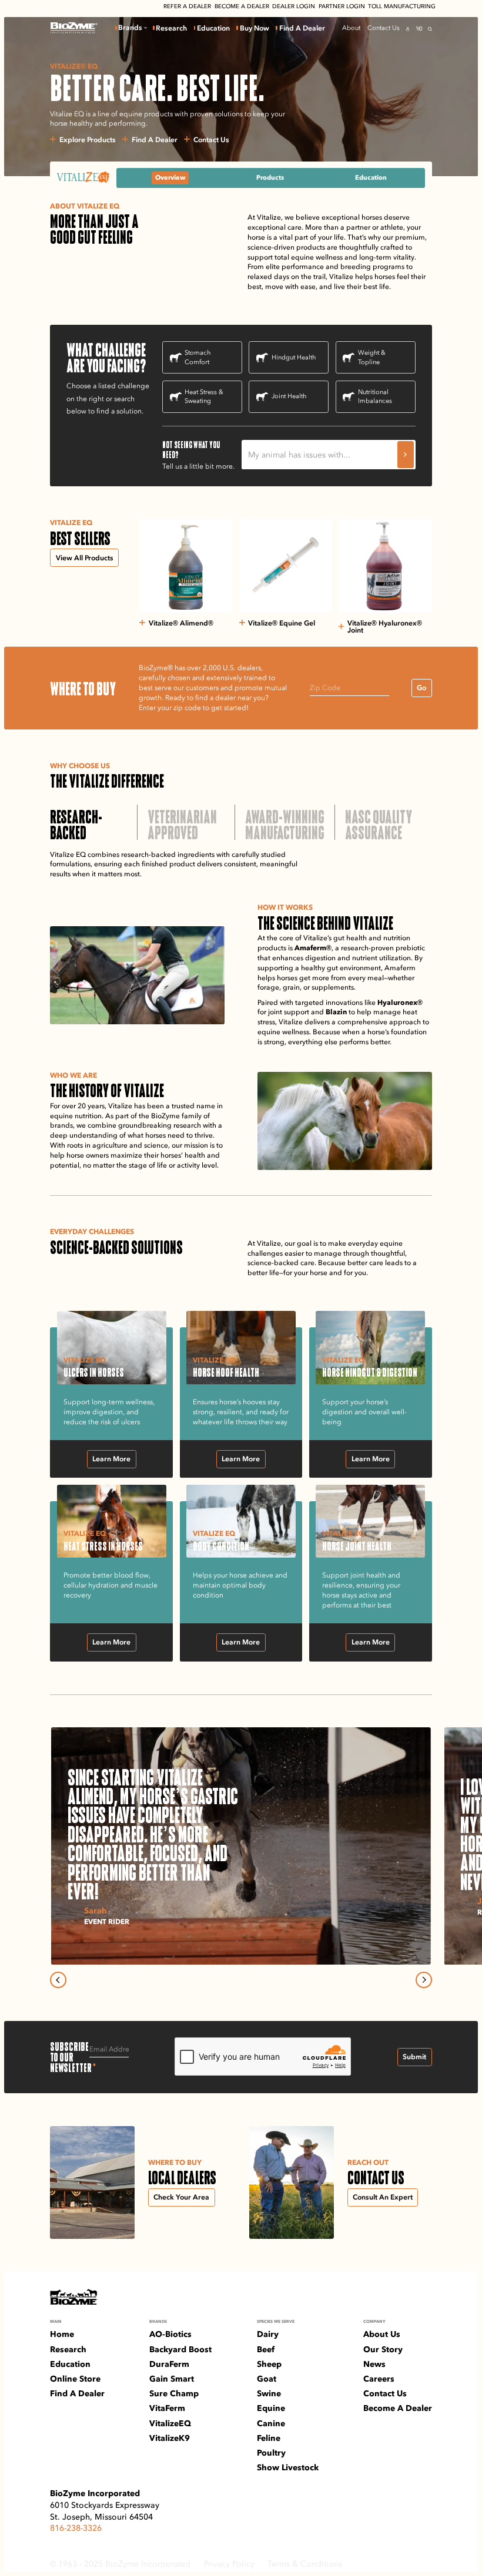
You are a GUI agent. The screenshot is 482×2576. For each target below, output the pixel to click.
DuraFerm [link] (169, 2364)
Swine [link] (269, 2393)
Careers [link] (379, 2379)
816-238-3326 (76, 2528)
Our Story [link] (383, 2349)
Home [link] (62, 2334)
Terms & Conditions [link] (305, 2564)
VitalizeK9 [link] (170, 2438)
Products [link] (270, 177)
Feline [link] (269, 2438)
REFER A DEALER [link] (187, 6)
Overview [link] (170, 177)
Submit (414, 2057)
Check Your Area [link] (181, 2197)
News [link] (374, 2364)
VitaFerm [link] (167, 2408)
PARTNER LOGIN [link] (342, 6)
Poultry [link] (271, 2453)
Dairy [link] (268, 2334)
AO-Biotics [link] (170, 2334)
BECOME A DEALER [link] (242, 6)
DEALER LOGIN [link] (294, 6)
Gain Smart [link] (172, 2379)
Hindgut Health (294, 357)
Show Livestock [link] (288, 2467)
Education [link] (213, 28)
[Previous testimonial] (58, 1980)
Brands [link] (130, 28)
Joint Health (289, 396)
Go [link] (421, 687)
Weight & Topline (372, 357)
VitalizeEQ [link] (170, 2423)
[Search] (430, 29)
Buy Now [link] (255, 28)
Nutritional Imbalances (375, 396)
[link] (74, 28)
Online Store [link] (75, 2379)
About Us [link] (382, 2334)
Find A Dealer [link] (302, 28)
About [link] (351, 28)
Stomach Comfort (198, 357)
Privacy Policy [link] (229, 2564)
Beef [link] (266, 2349)
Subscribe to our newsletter (70, 2057)
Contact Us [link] (384, 28)
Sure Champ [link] (174, 2393)
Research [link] (171, 28)
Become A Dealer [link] (398, 2408)
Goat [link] (267, 2379)
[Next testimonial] (424, 1980)
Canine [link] (271, 2423)
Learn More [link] (111, 1459)
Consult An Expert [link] (383, 2197)
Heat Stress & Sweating (204, 396)
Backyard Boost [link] (180, 2349)
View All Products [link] (85, 558)
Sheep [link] (269, 2364)
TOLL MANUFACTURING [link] (402, 6)
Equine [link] (271, 2408)
